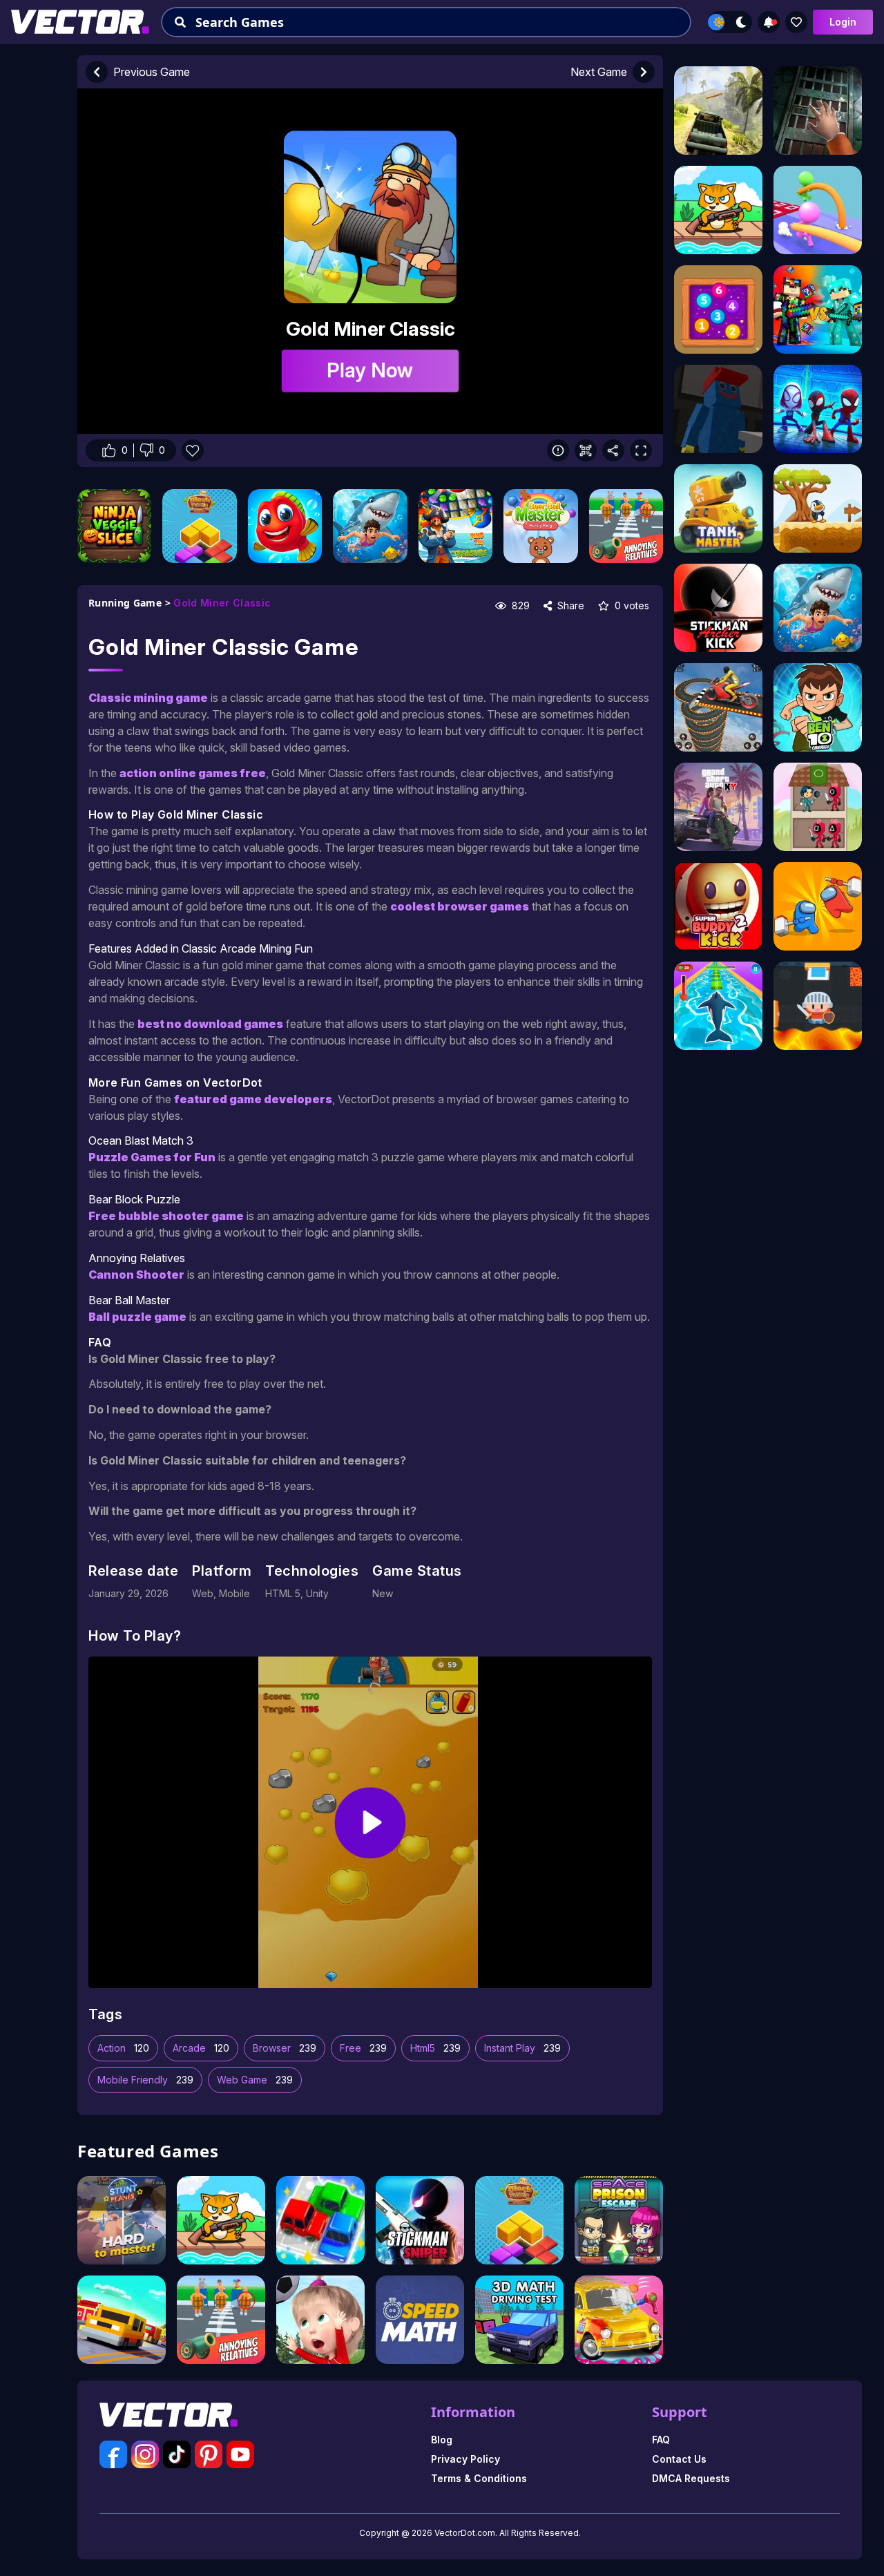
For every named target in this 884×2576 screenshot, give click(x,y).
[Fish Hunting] (370, 526)
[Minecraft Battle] (818, 309)
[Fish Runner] (718, 1006)
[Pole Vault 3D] (818, 210)
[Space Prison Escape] (619, 2220)
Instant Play (522, 2048)
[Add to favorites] (796, 22)
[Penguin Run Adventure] (818, 508)
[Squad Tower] (818, 807)
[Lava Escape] (818, 1006)
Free (363, 2048)
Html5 (435, 2048)
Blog (442, 2440)
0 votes (631, 605)
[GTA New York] (718, 807)
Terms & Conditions (479, 2478)
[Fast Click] (718, 309)
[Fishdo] (285, 526)
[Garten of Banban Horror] (718, 409)
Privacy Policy (465, 2459)
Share (569, 605)
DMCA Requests (691, 2478)
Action (123, 2048)
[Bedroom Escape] (818, 111)
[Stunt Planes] (122, 2220)
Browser (285, 2048)
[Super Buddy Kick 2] (718, 906)
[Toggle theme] (730, 22)
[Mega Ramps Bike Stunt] (718, 707)
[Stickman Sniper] (420, 2220)
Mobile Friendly (145, 2080)
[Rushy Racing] (122, 2320)
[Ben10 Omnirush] (818, 707)
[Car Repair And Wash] (619, 2320)
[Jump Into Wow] (818, 409)
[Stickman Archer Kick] (718, 608)
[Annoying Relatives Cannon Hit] (626, 526)
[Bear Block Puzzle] (199, 526)
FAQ (661, 2440)
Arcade (201, 2048)
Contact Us (679, 2459)
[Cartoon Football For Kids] (320, 2320)
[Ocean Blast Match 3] (455, 526)
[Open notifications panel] (769, 22)
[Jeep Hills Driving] (718, 111)
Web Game (255, 2080)
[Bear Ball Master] (540, 526)
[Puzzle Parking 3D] (320, 2220)
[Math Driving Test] (519, 2320)
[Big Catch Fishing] (221, 2220)
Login (843, 22)
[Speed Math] (420, 2320)
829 (519, 605)
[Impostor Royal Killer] (818, 906)
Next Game (599, 72)
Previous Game (152, 72)
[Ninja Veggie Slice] (114, 526)
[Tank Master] (718, 508)
